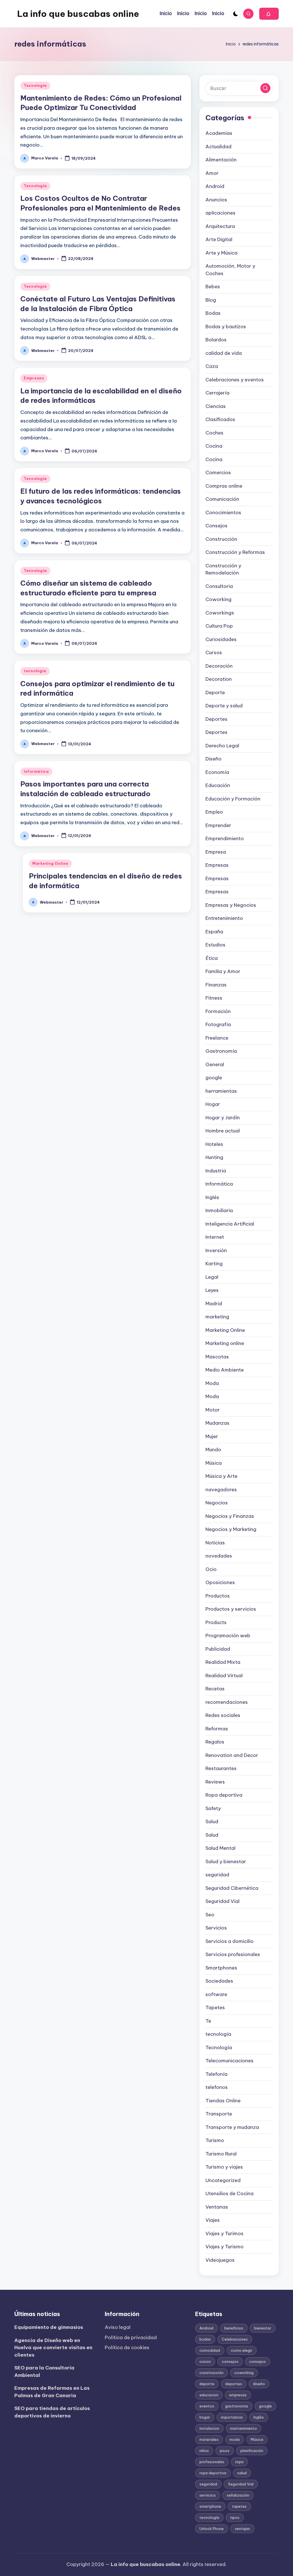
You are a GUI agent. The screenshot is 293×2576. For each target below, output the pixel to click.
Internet (215, 1237)
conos (205, 2361)
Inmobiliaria (219, 1210)
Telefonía (216, 2074)
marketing (217, 1317)
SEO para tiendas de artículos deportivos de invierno (52, 2412)
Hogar (213, 1104)
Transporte (219, 2114)
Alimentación (221, 160)
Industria (216, 1171)
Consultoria (219, 586)
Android (215, 186)
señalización (238, 2495)
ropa (239, 2462)
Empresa (216, 852)
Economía (217, 772)
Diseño (213, 759)
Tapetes (215, 2007)
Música (214, 1463)
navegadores (221, 1490)
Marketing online (225, 1343)
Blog (211, 300)
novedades (219, 1556)
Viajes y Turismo (224, 2247)
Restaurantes (221, 1768)
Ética (212, 958)
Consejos (216, 526)
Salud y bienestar (226, 1862)
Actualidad (218, 147)
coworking (244, 2373)
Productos (218, 1596)
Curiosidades (221, 639)
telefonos (217, 2087)
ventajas (242, 2529)
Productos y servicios (231, 1609)
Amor (212, 173)
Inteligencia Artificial (230, 1224)
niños (204, 2451)
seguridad (217, 1875)
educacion (209, 2395)
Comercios (218, 473)
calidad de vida (224, 353)
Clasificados (220, 419)
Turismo (215, 2140)
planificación (252, 2451)
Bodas (213, 313)
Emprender (218, 825)
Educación (218, 785)
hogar (205, 2417)
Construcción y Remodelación (223, 569)
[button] (269, 14)
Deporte (215, 692)
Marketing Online (50, 863)
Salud (212, 1822)
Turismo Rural (221, 2154)
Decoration (219, 679)
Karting (214, 1264)
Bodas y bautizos (226, 327)
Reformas (217, 1729)
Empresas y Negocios (231, 905)
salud (242, 2473)
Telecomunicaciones (229, 2061)
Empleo (214, 812)
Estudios (215, 945)
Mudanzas (217, 1423)
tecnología (35, 671)
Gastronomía (221, 1051)
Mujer (212, 1436)
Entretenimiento (224, 918)
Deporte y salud (224, 706)
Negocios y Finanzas (230, 1516)
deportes (234, 2384)
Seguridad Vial (222, 1901)
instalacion (209, 2428)
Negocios (217, 1503)
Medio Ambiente (225, 1370)
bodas (205, 2339)
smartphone (210, 2506)
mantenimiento (243, 2428)
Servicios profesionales (233, 1954)
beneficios (234, 2328)
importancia (232, 2417)
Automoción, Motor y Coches (230, 270)
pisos (225, 2451)
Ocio (211, 1569)
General (215, 1064)
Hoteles (214, 1144)
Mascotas (217, 1357)
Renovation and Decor (232, 1755)
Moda (212, 1383)
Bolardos (216, 340)
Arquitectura (220, 226)
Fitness (214, 998)
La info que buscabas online (78, 14)
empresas (238, 2395)
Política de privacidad (131, 2337)
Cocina (214, 446)
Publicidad (218, 1649)
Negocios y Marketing (231, 1529)
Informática (36, 771)
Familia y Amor (223, 971)
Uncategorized (223, 2180)
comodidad (210, 2350)
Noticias (215, 1543)
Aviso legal (118, 2327)
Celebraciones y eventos (235, 380)
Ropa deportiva (224, 1795)
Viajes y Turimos (224, 2233)
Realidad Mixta (223, 1662)
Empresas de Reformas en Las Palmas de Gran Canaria (52, 2392)
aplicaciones (220, 213)
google (214, 1078)
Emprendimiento (225, 838)
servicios (208, 2495)
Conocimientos (223, 513)
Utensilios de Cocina (229, 2193)
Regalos (215, 1742)
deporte (207, 2384)
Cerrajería (217, 393)
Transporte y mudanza (232, 2127)
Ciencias (216, 406)
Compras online (224, 486)
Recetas (215, 1689)
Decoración (219, 666)
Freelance (217, 1038)
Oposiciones (220, 1582)
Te (208, 2021)
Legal (212, 1277)
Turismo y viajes (224, 2167)
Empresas (34, 378)
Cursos (214, 652)
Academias (219, 133)
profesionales (212, 2462)
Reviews (215, 1782)
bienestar (263, 2328)
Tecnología (35, 86)
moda (235, 2439)
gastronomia (237, 2406)
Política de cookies (127, 2347)
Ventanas (217, 2207)
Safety (213, 1808)
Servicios (216, 1928)
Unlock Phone (212, 2529)
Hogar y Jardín (223, 1118)
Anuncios (216, 200)
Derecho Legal (222, 746)
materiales (209, 2439)
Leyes (212, 1290)
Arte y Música (221, 253)
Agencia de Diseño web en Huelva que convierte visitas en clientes (53, 2348)
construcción (211, 2373)
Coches (214, 433)
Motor (213, 1410)
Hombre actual (223, 1131)
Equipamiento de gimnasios (49, 2327)
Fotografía (218, 1024)
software (216, 1994)
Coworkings (220, 613)
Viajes (213, 2220)
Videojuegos (220, 2260)
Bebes (213, 287)
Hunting (214, 1157)
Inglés (212, 1197)
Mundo (213, 1450)
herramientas (221, 1091)
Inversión (216, 1250)
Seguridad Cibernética (232, 1888)
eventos (207, 2406)
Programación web (228, 1636)
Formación (218, 1011)
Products (216, 1622)
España (214, 932)
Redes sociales (223, 1715)
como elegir (242, 2350)
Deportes (216, 719)
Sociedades (219, 1981)
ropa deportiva (213, 2473)
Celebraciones (235, 2339)
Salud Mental (220, 1848)
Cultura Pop (219, 626)
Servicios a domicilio (229, 1941)
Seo (210, 1915)
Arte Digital (219, 239)
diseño (259, 2384)
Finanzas (216, 985)
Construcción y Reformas (235, 552)
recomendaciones (227, 1702)
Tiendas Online (223, 2101)
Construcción (221, 539)
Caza (212, 366)
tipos (235, 2517)
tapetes (239, 2506)
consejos (230, 2361)
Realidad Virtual (224, 1676)
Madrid (214, 1304)
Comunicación (222, 499)
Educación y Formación (233, 799)
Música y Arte (221, 1476)
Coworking (218, 599)
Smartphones (221, 1968)
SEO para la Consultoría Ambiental (44, 2371)
